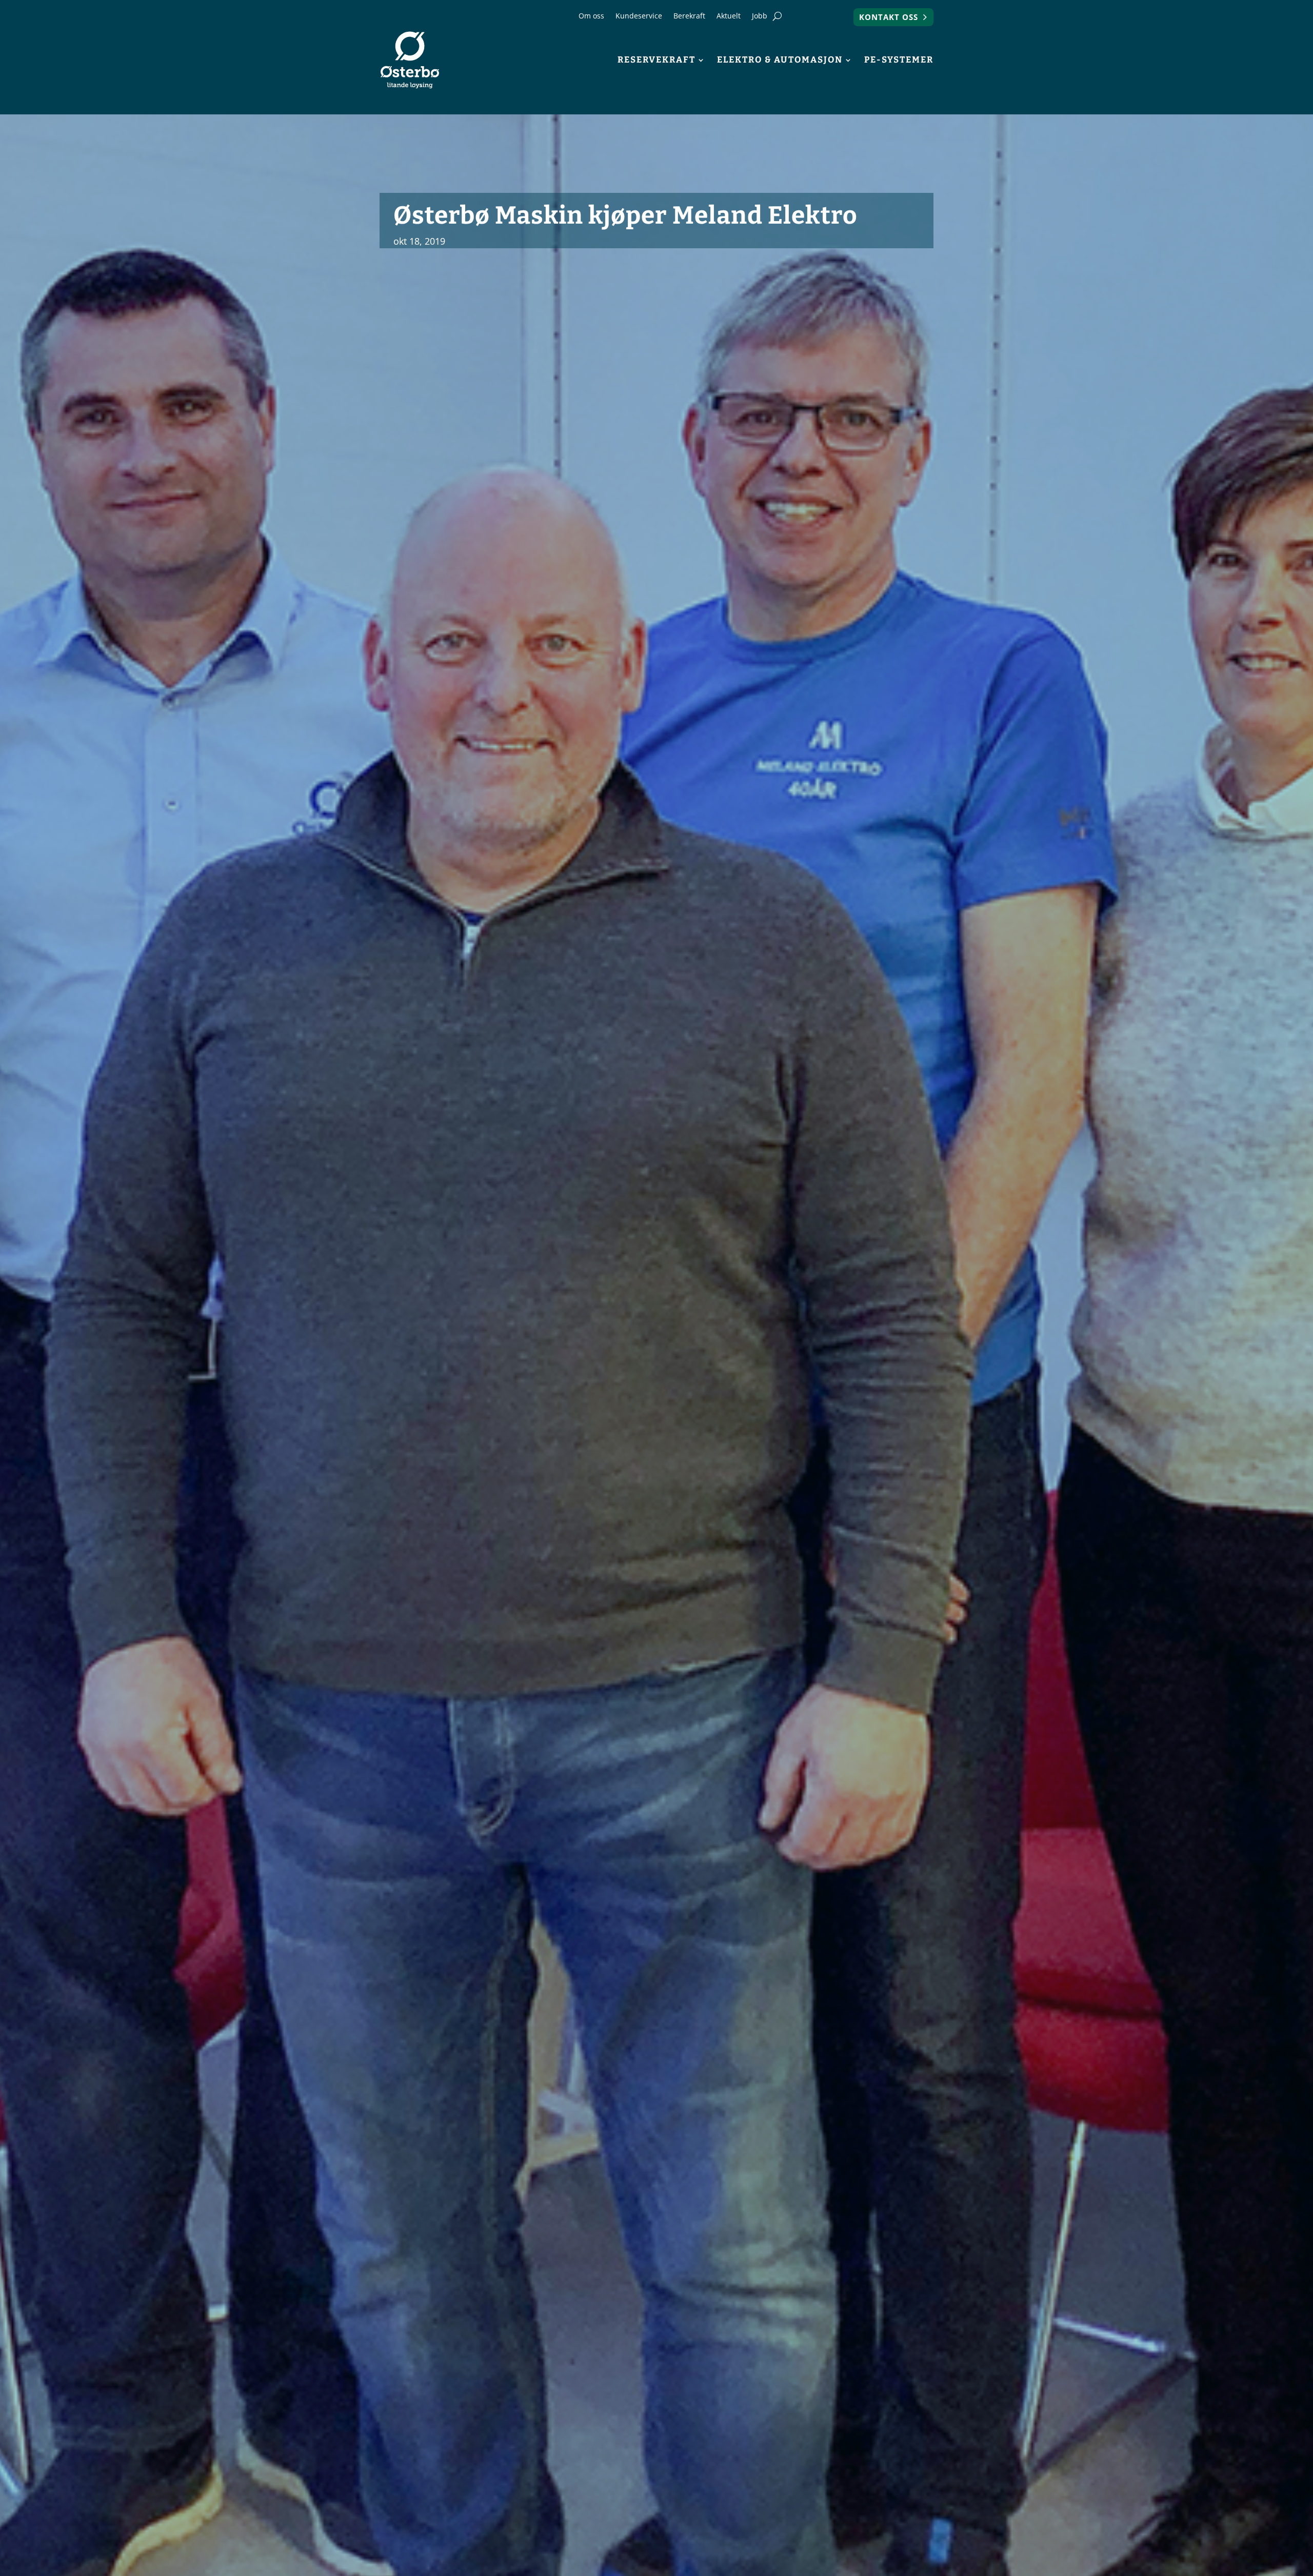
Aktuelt (729, 16)
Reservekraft (656, 60)
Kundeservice (639, 16)
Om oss (591, 16)
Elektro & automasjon (780, 60)
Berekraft (689, 16)
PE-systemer (899, 60)
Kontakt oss (889, 17)
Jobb (760, 16)
